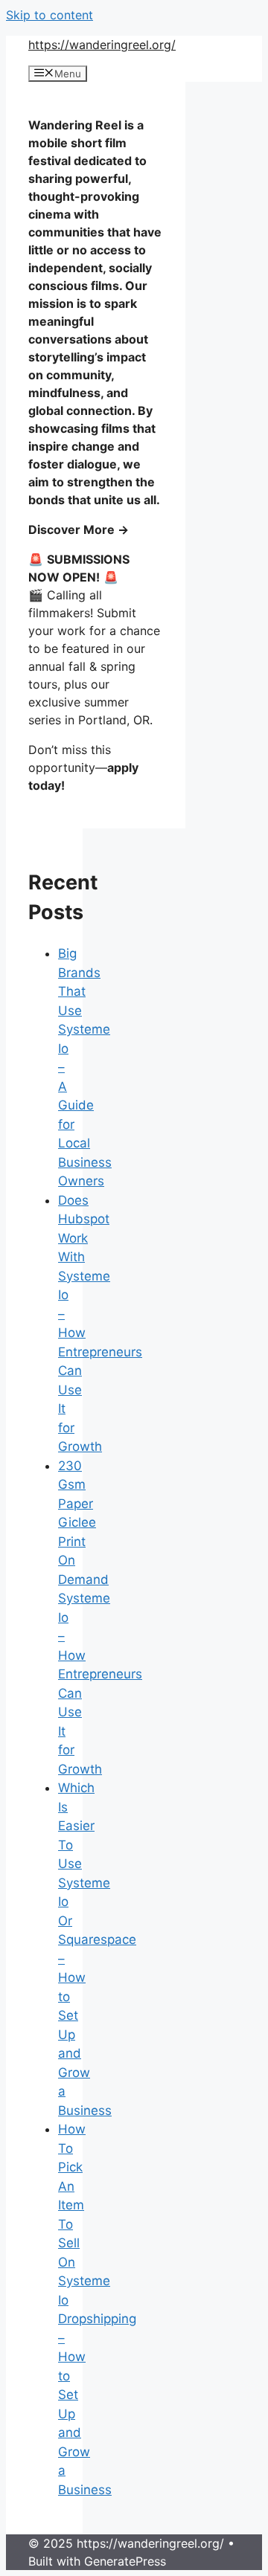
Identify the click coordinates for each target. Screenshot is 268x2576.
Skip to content (50, 15)
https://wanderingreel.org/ (102, 45)
